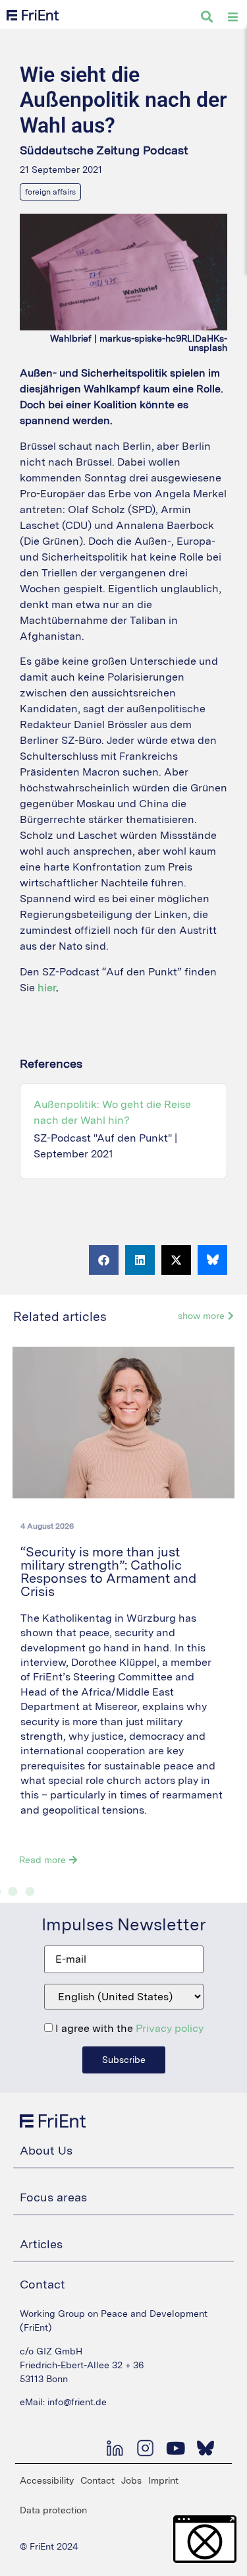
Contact (97, 2480)
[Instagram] (145, 2448)
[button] (104, 1260)
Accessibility (47, 2480)
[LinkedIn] (115, 2448)
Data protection (53, 2510)
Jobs (131, 2480)
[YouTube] (175, 2448)
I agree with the (128, 2029)
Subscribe (124, 2060)
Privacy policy (170, 2028)
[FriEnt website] (33, 15)
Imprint (163, 2480)
